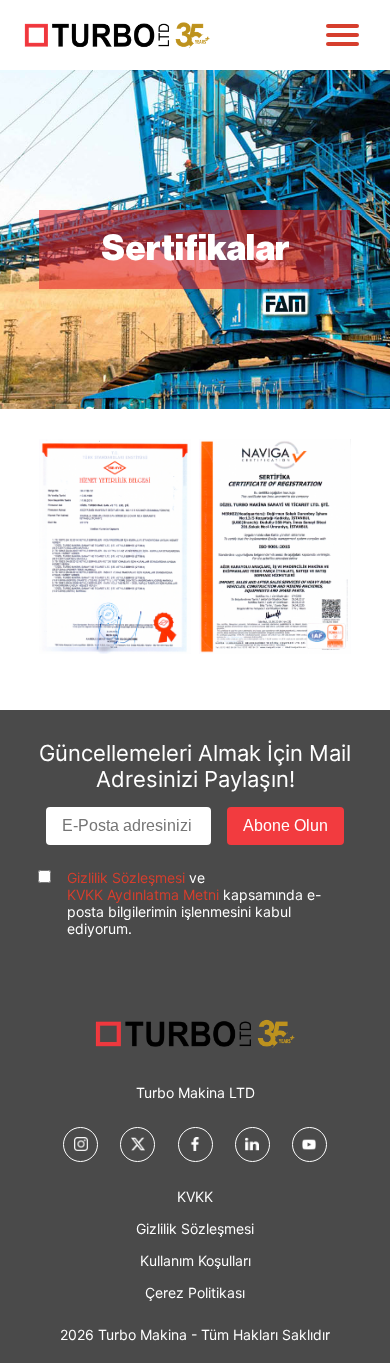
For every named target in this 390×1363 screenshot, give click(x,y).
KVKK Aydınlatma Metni (143, 894)
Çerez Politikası (195, 1292)
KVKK (195, 1196)
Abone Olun (285, 825)
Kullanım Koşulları (195, 1260)
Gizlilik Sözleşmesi (126, 877)
